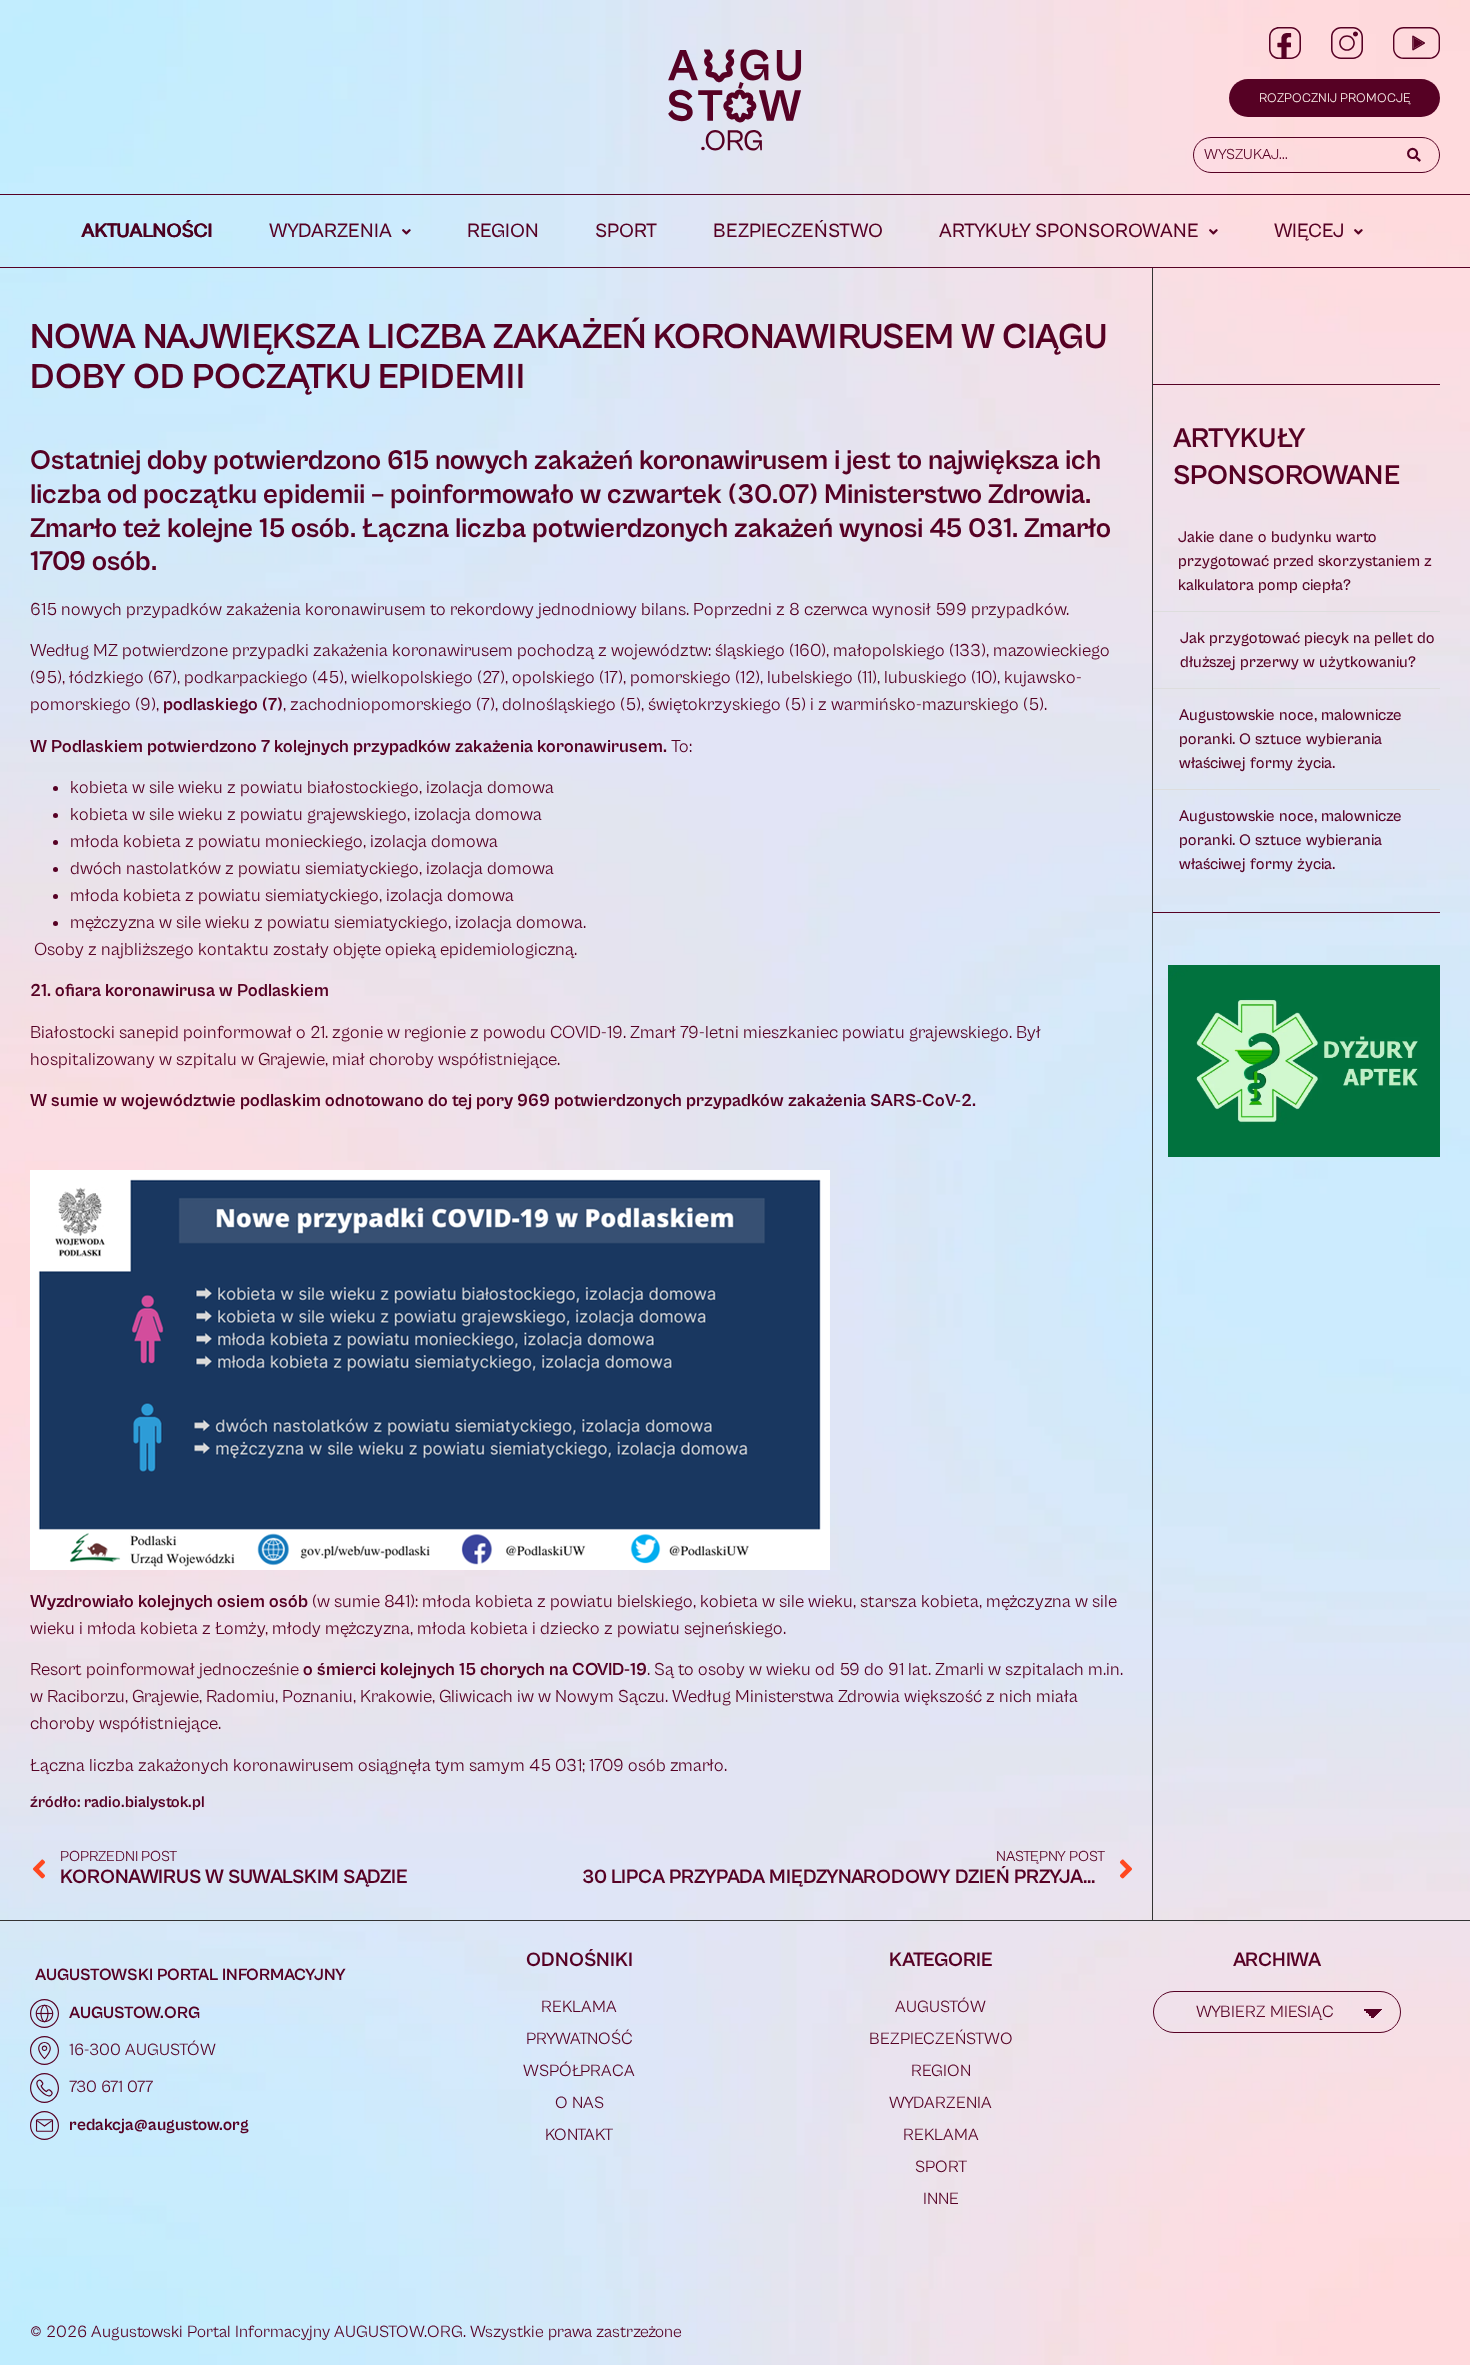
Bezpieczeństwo (798, 231)
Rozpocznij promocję (1334, 98)
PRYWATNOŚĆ (579, 2039)
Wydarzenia (330, 231)
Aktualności (147, 231)
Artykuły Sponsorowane (1069, 231)
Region (503, 231)
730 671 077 (111, 2087)
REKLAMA (579, 2007)
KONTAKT (579, 2135)
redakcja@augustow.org (159, 2125)
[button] (340, 232)
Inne (941, 2199)
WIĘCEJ (1309, 231)
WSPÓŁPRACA (579, 2071)
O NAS (579, 2103)
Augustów (940, 2007)
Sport (626, 231)
